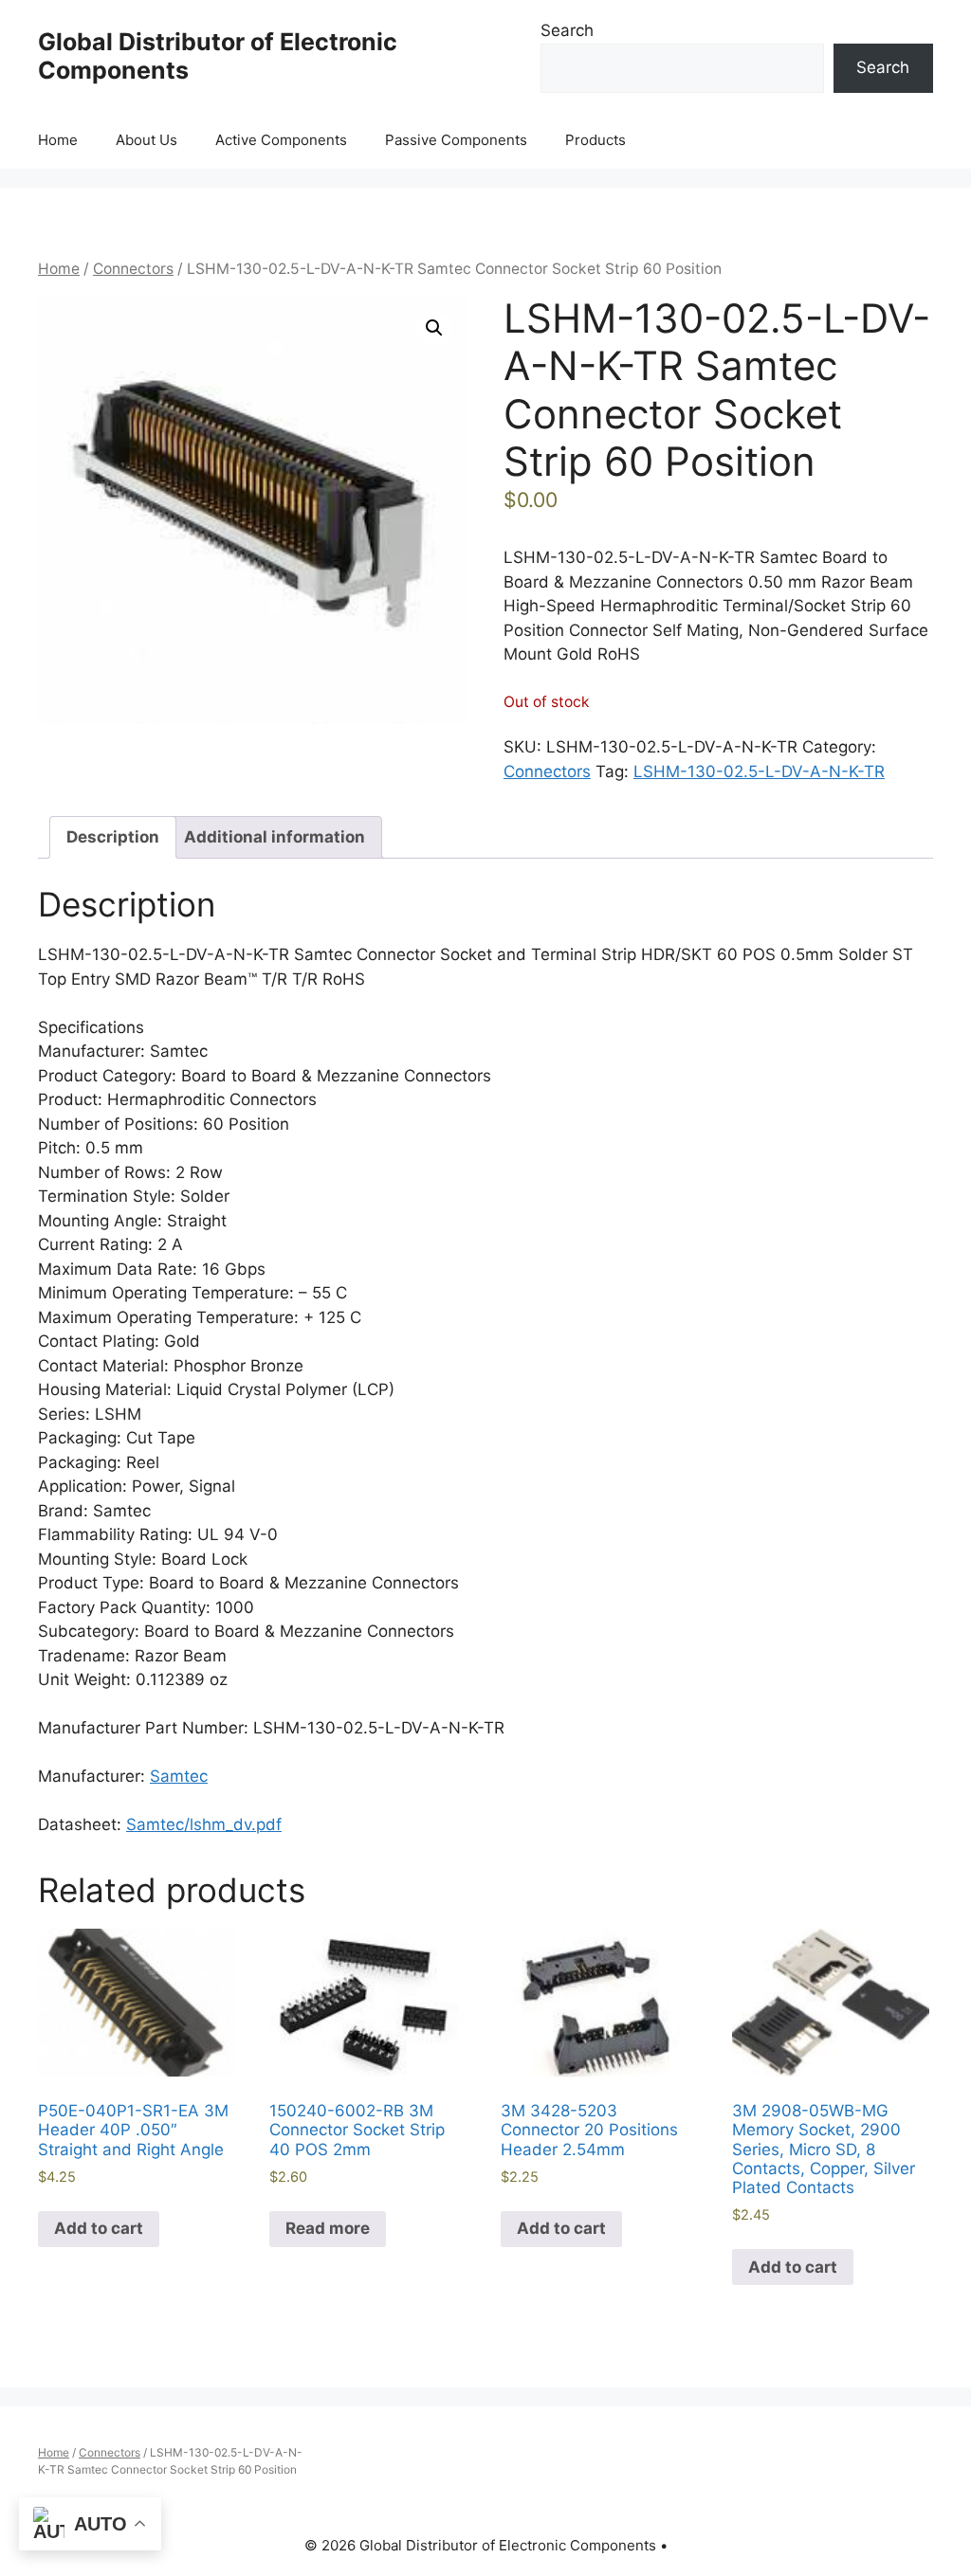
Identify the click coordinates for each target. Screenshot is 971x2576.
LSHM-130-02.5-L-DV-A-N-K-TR (759, 771)
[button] (434, 328)
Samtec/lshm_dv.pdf (204, 1824)
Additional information (275, 837)
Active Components (281, 140)
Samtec (179, 1776)
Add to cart (99, 2228)
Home (58, 140)
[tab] (113, 837)
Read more (328, 2228)
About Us (147, 140)
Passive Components (456, 140)
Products (595, 140)
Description (113, 837)
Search (567, 30)
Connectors (133, 269)
